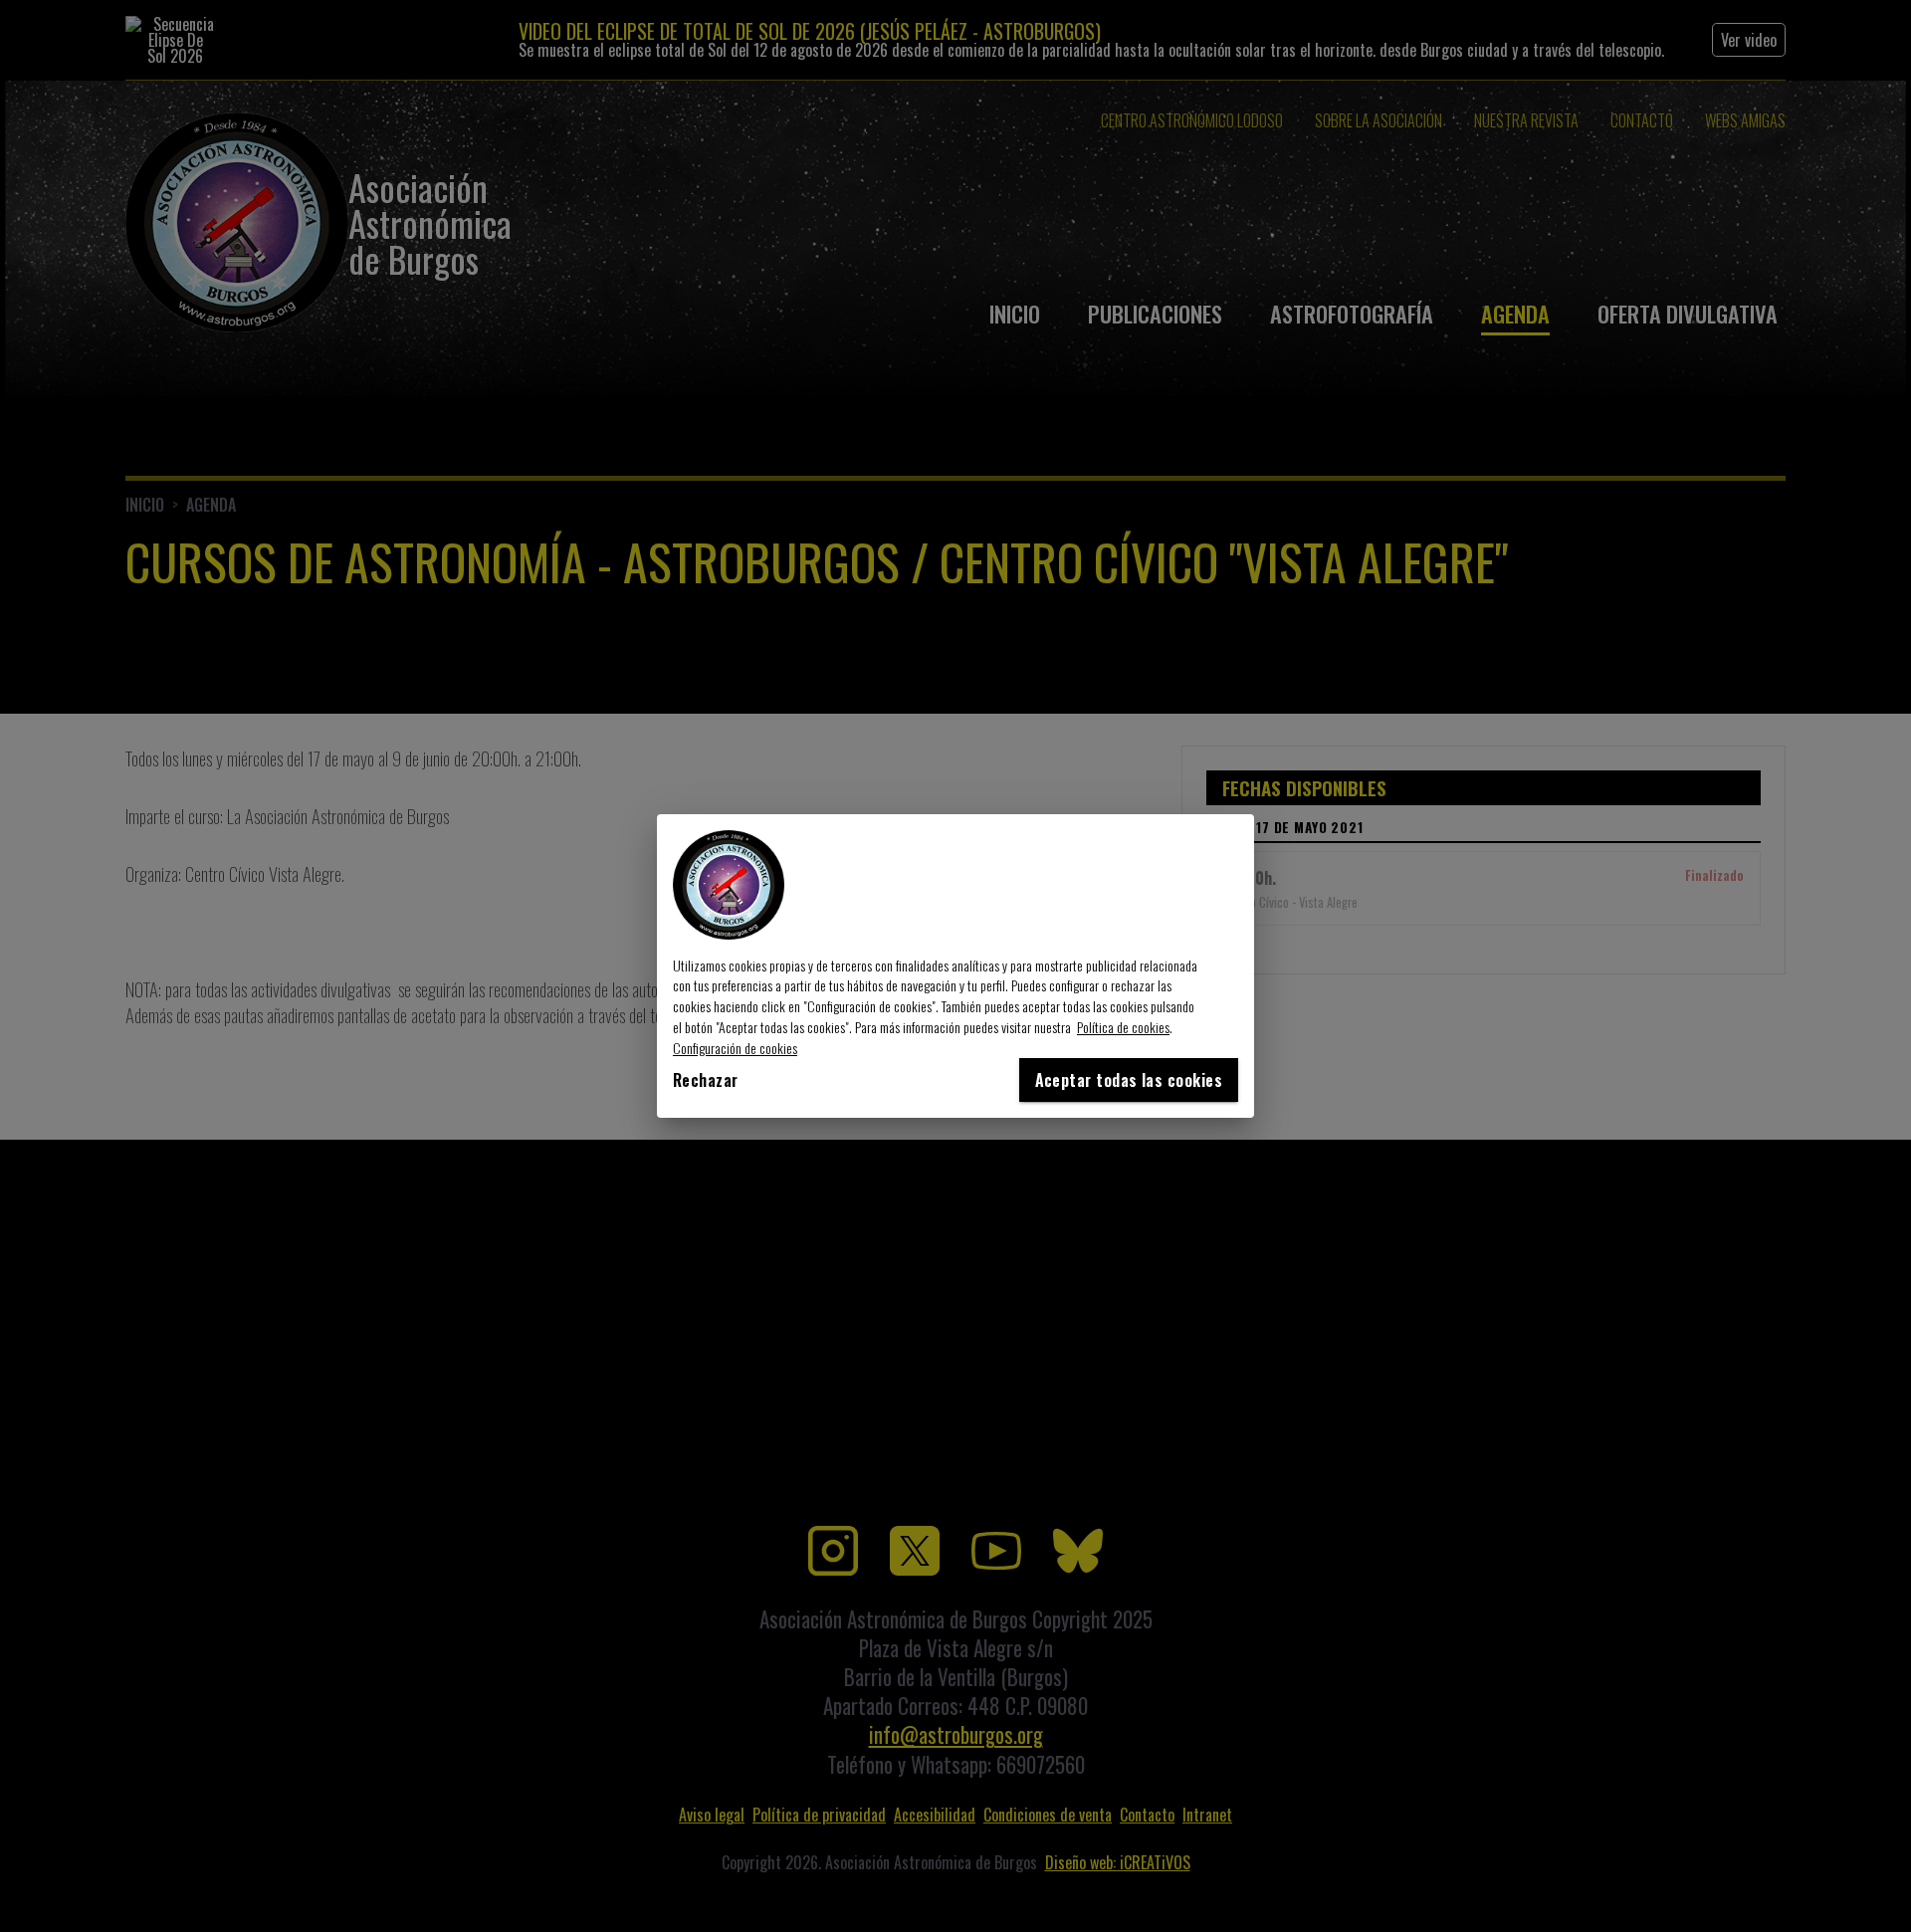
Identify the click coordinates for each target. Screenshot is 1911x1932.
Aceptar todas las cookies (1129, 1080)
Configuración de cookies (735, 1048)
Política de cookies (1123, 1027)
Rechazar (706, 1080)
